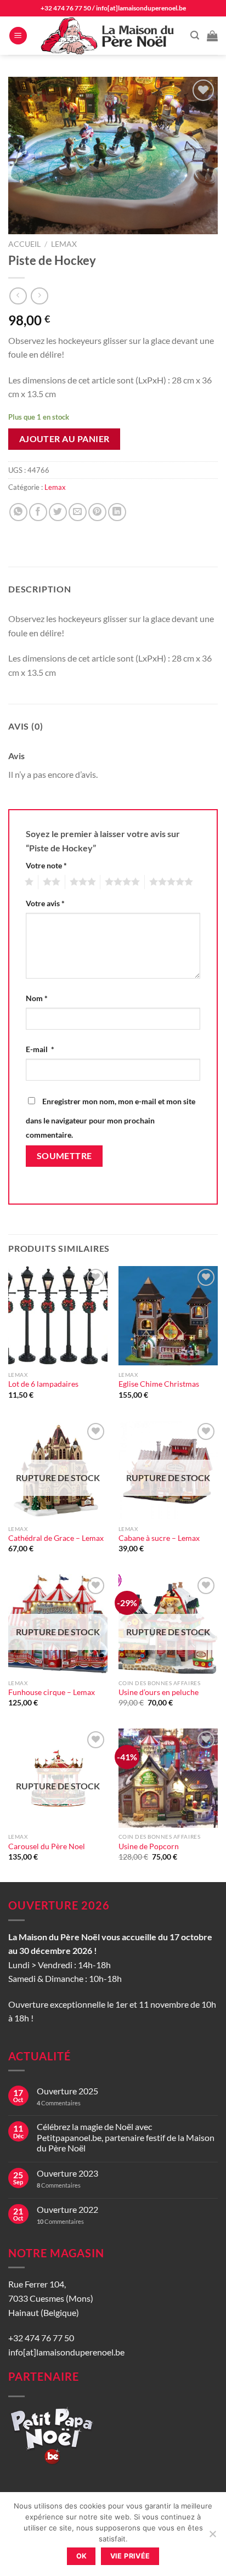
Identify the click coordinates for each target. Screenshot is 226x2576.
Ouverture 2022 (67, 2209)
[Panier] (212, 36)
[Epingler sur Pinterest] (97, 512)
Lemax (64, 244)
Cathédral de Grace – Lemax (56, 1538)
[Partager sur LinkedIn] (117, 512)
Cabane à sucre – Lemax (159, 1538)
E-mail (40, 1049)
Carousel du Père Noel (47, 1846)
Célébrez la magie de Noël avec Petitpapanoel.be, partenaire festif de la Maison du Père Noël (126, 2137)
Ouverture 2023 (67, 2173)
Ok (82, 2556)
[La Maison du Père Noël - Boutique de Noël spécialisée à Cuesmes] (109, 36)
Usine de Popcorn (149, 1846)
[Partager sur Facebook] (38, 512)
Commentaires (59, 2103)
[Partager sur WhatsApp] (18, 512)
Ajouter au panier (64, 439)
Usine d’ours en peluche (159, 1692)
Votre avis (45, 903)
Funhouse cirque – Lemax (52, 1692)
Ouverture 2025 (67, 2091)
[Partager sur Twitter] (58, 512)
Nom (37, 998)
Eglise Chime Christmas (159, 1384)
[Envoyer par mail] (78, 512)
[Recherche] (195, 35)
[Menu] (18, 36)
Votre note (46, 865)
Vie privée (130, 2556)
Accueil (24, 244)
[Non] (212, 2537)
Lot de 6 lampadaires (43, 1384)
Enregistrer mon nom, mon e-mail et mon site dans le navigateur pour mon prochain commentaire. (111, 1118)
